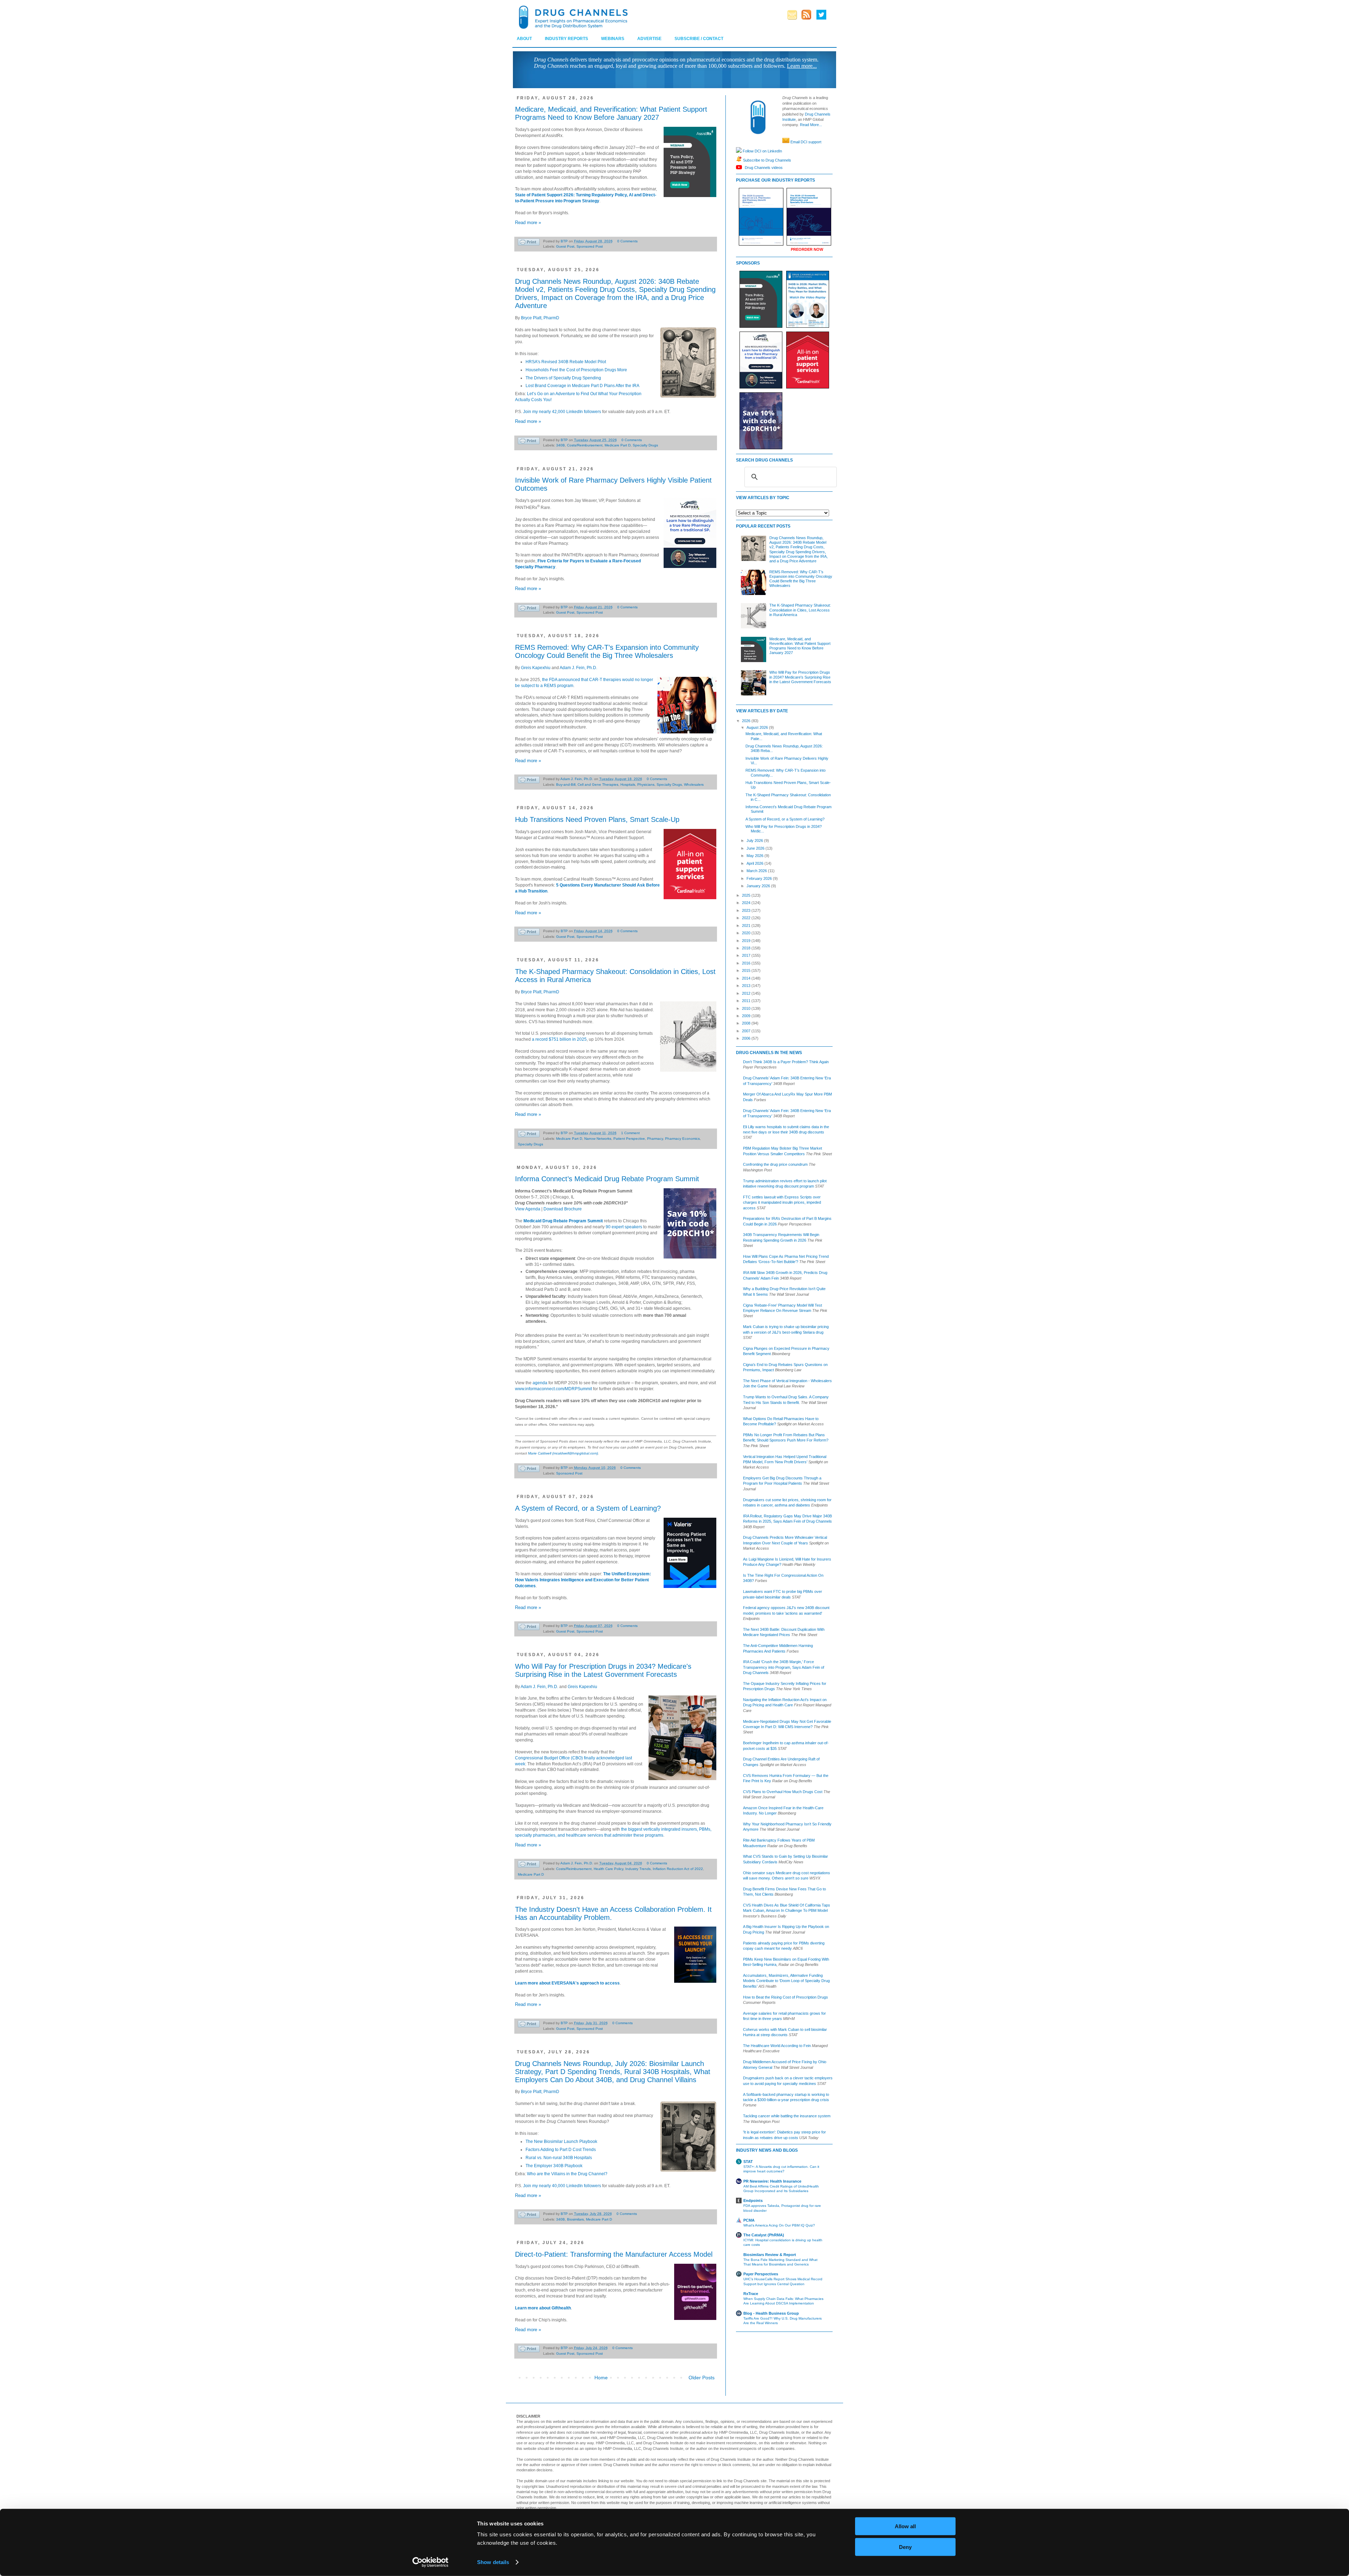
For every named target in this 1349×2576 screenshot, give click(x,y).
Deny (905, 2547)
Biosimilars (575, 2219)
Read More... (811, 125)
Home (601, 2378)
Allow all (905, 2526)
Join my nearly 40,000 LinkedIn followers (562, 2186)
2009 (747, 1016)
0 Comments (627, 241)
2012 (747, 993)
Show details (493, 2562)
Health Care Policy (608, 1869)
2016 (747, 963)
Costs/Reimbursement (585, 445)
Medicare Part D (618, 445)
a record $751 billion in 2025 (559, 1039)
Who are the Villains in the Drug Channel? (567, 2174)
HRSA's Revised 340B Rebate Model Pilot (566, 362)
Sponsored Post (590, 246)
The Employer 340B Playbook (554, 2166)
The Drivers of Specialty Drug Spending (563, 378)
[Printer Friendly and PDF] (529, 243)
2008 (747, 1023)
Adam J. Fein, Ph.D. (578, 668)
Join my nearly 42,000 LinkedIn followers (562, 412)
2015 (747, 970)
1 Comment (630, 1133)
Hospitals (628, 784)
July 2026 (755, 841)
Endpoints (753, 2201)
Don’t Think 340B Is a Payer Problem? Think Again (786, 1062)
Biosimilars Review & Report (770, 2255)
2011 (747, 1001)
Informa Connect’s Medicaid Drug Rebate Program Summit (607, 1179)
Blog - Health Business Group (771, 2313)
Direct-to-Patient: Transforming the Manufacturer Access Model (614, 2254)
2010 (747, 1008)
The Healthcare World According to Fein (777, 2046)
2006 (747, 1038)
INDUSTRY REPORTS (566, 39)
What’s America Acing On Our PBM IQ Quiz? (779, 2225)
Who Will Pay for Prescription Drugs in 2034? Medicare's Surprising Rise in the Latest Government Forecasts (603, 1670)
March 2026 (757, 871)
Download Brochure (563, 1209)
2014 (747, 978)
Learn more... (802, 66)
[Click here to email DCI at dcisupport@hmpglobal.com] (786, 142)
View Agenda (528, 1209)
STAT (748, 2162)
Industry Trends (638, 1869)
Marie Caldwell (540, 1453)
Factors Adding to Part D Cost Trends (561, 2150)
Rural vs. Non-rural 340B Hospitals (559, 2158)
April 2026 (755, 863)
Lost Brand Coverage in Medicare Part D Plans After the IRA (582, 386)
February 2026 (760, 878)
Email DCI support (806, 142)
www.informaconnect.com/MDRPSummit (553, 1389)
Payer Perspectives (761, 2274)
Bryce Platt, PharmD (540, 318)
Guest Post (565, 246)
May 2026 (755, 856)
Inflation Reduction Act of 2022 (678, 1869)
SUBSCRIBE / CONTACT (699, 39)
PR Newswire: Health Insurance (772, 2181)
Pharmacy (655, 1139)
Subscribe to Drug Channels (767, 160)
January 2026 (759, 886)
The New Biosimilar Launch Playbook (561, 2142)
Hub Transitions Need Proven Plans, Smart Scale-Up (597, 819)
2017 (747, 955)
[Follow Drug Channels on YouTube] (740, 167)
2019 (747, 941)
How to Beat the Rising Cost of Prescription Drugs (786, 1997)
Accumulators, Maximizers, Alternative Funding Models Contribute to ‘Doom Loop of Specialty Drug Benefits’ (786, 1981)
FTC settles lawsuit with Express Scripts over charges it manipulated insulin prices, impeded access (782, 1202)
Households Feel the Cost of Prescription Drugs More (576, 370)
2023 (747, 910)
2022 (747, 918)
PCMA (749, 2220)
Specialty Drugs (645, 445)
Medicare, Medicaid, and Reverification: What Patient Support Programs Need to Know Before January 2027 (611, 113)
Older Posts (702, 2378)
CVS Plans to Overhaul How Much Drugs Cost (783, 1792)
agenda (540, 1383)
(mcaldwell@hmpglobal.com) (575, 1453)
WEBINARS (613, 39)
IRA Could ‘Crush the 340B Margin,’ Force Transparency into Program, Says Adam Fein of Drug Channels (784, 1667)
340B (561, 445)
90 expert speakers (624, 1227)
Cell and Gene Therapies (598, 784)
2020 (747, 933)
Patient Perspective (629, 1139)
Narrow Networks (598, 1139)
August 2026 (758, 727)
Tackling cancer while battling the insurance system (787, 2116)
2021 (747, 926)
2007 (747, 1031)
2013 (747, 986)
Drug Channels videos (763, 167)
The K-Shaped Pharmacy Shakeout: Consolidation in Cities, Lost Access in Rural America (800, 610)
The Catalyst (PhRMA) (764, 2235)
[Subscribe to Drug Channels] (739, 160)
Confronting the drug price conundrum (775, 1164)
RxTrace (751, 2294)
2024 (747, 903)
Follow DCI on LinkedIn (762, 151)
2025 (747, 895)
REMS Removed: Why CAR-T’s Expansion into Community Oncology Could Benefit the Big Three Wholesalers (607, 651)
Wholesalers (694, 784)
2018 (747, 948)
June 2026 (756, 848)
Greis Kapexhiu (536, 668)
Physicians (646, 784)
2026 (747, 721)
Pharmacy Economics (682, 1139)
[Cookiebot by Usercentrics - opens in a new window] (431, 2562)
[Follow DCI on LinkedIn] (739, 151)
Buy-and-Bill (566, 784)
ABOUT (524, 39)
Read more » (528, 223)
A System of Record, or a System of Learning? (588, 1508)
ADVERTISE (649, 39)
